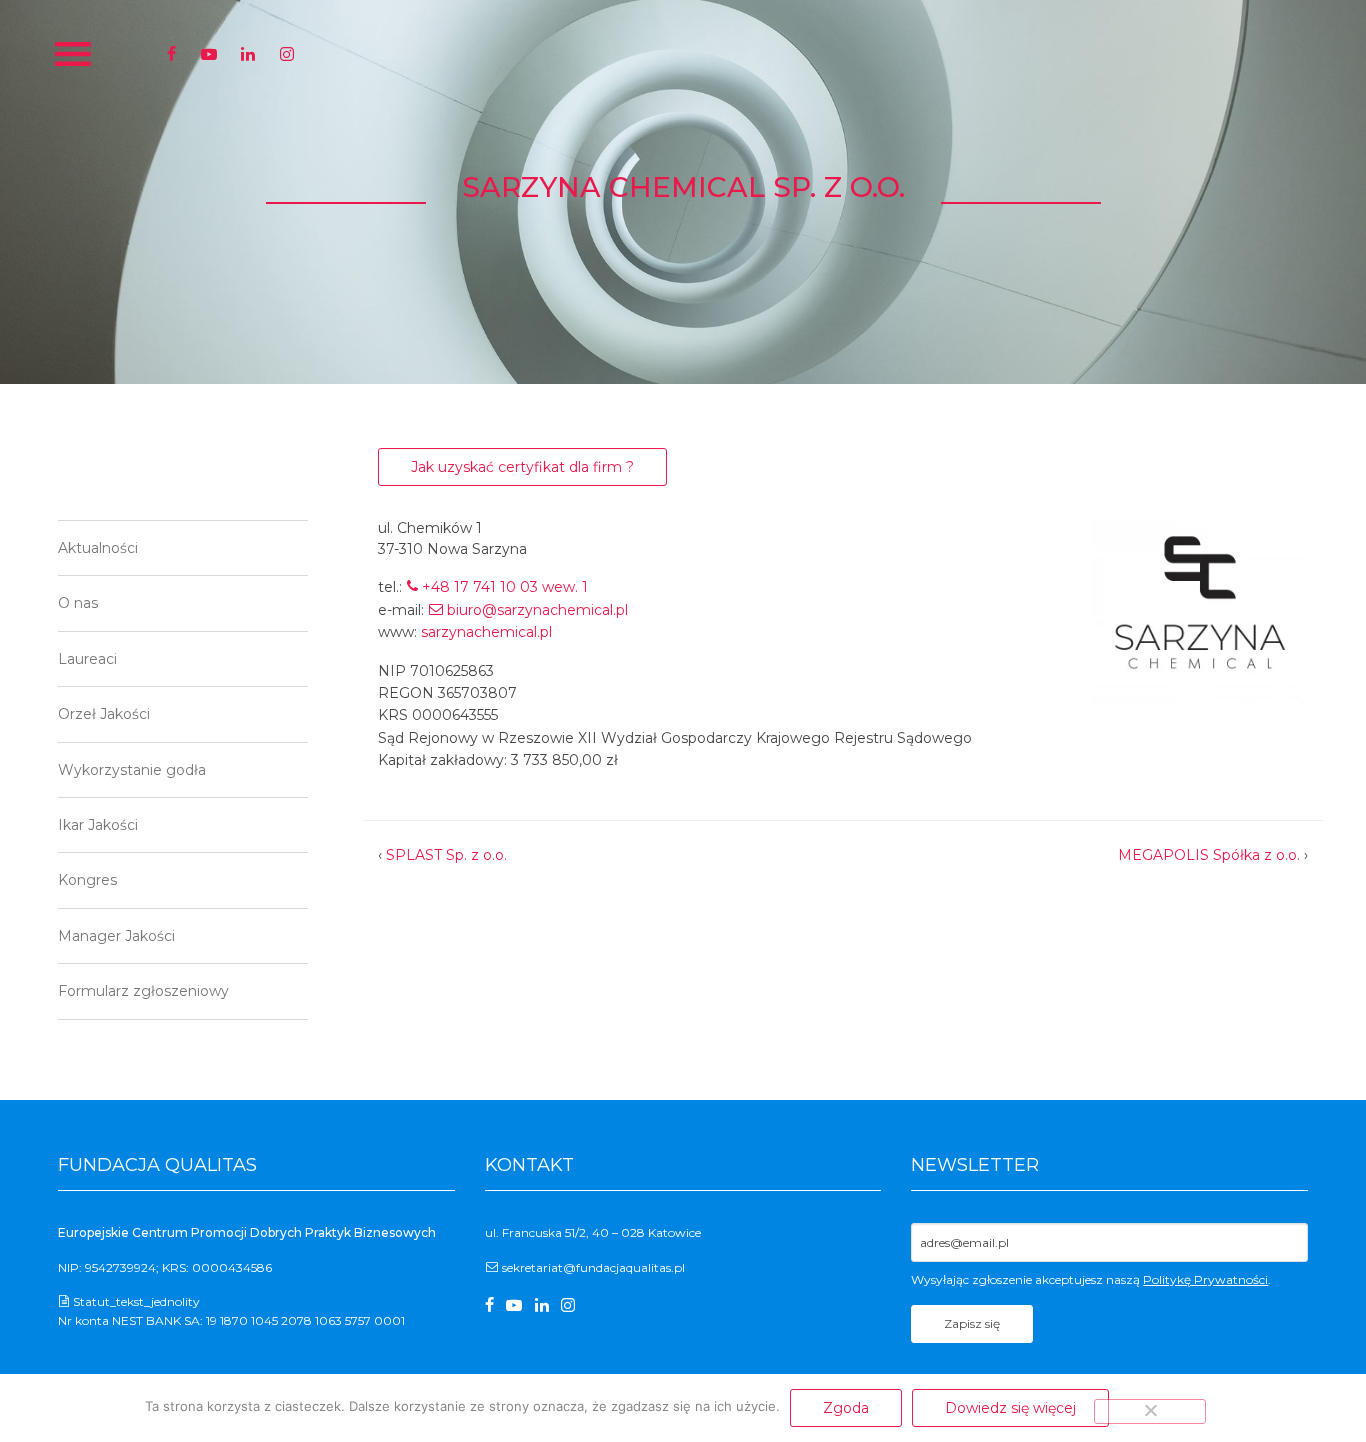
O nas (78, 603)
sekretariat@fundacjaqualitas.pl (593, 1267)
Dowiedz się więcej (1010, 1408)
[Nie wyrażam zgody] (1150, 1411)
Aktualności (98, 548)
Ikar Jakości (98, 825)
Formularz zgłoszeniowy (143, 991)
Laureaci (87, 659)
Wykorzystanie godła (132, 770)
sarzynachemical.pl (486, 632)
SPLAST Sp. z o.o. (446, 855)
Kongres (87, 880)
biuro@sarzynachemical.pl (537, 610)
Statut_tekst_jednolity (136, 1301)
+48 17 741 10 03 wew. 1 (505, 587)
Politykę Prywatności (1205, 1279)
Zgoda (846, 1408)
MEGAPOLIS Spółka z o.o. (1209, 855)
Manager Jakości (116, 936)
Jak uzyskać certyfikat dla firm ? (522, 467)
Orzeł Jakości (104, 714)
